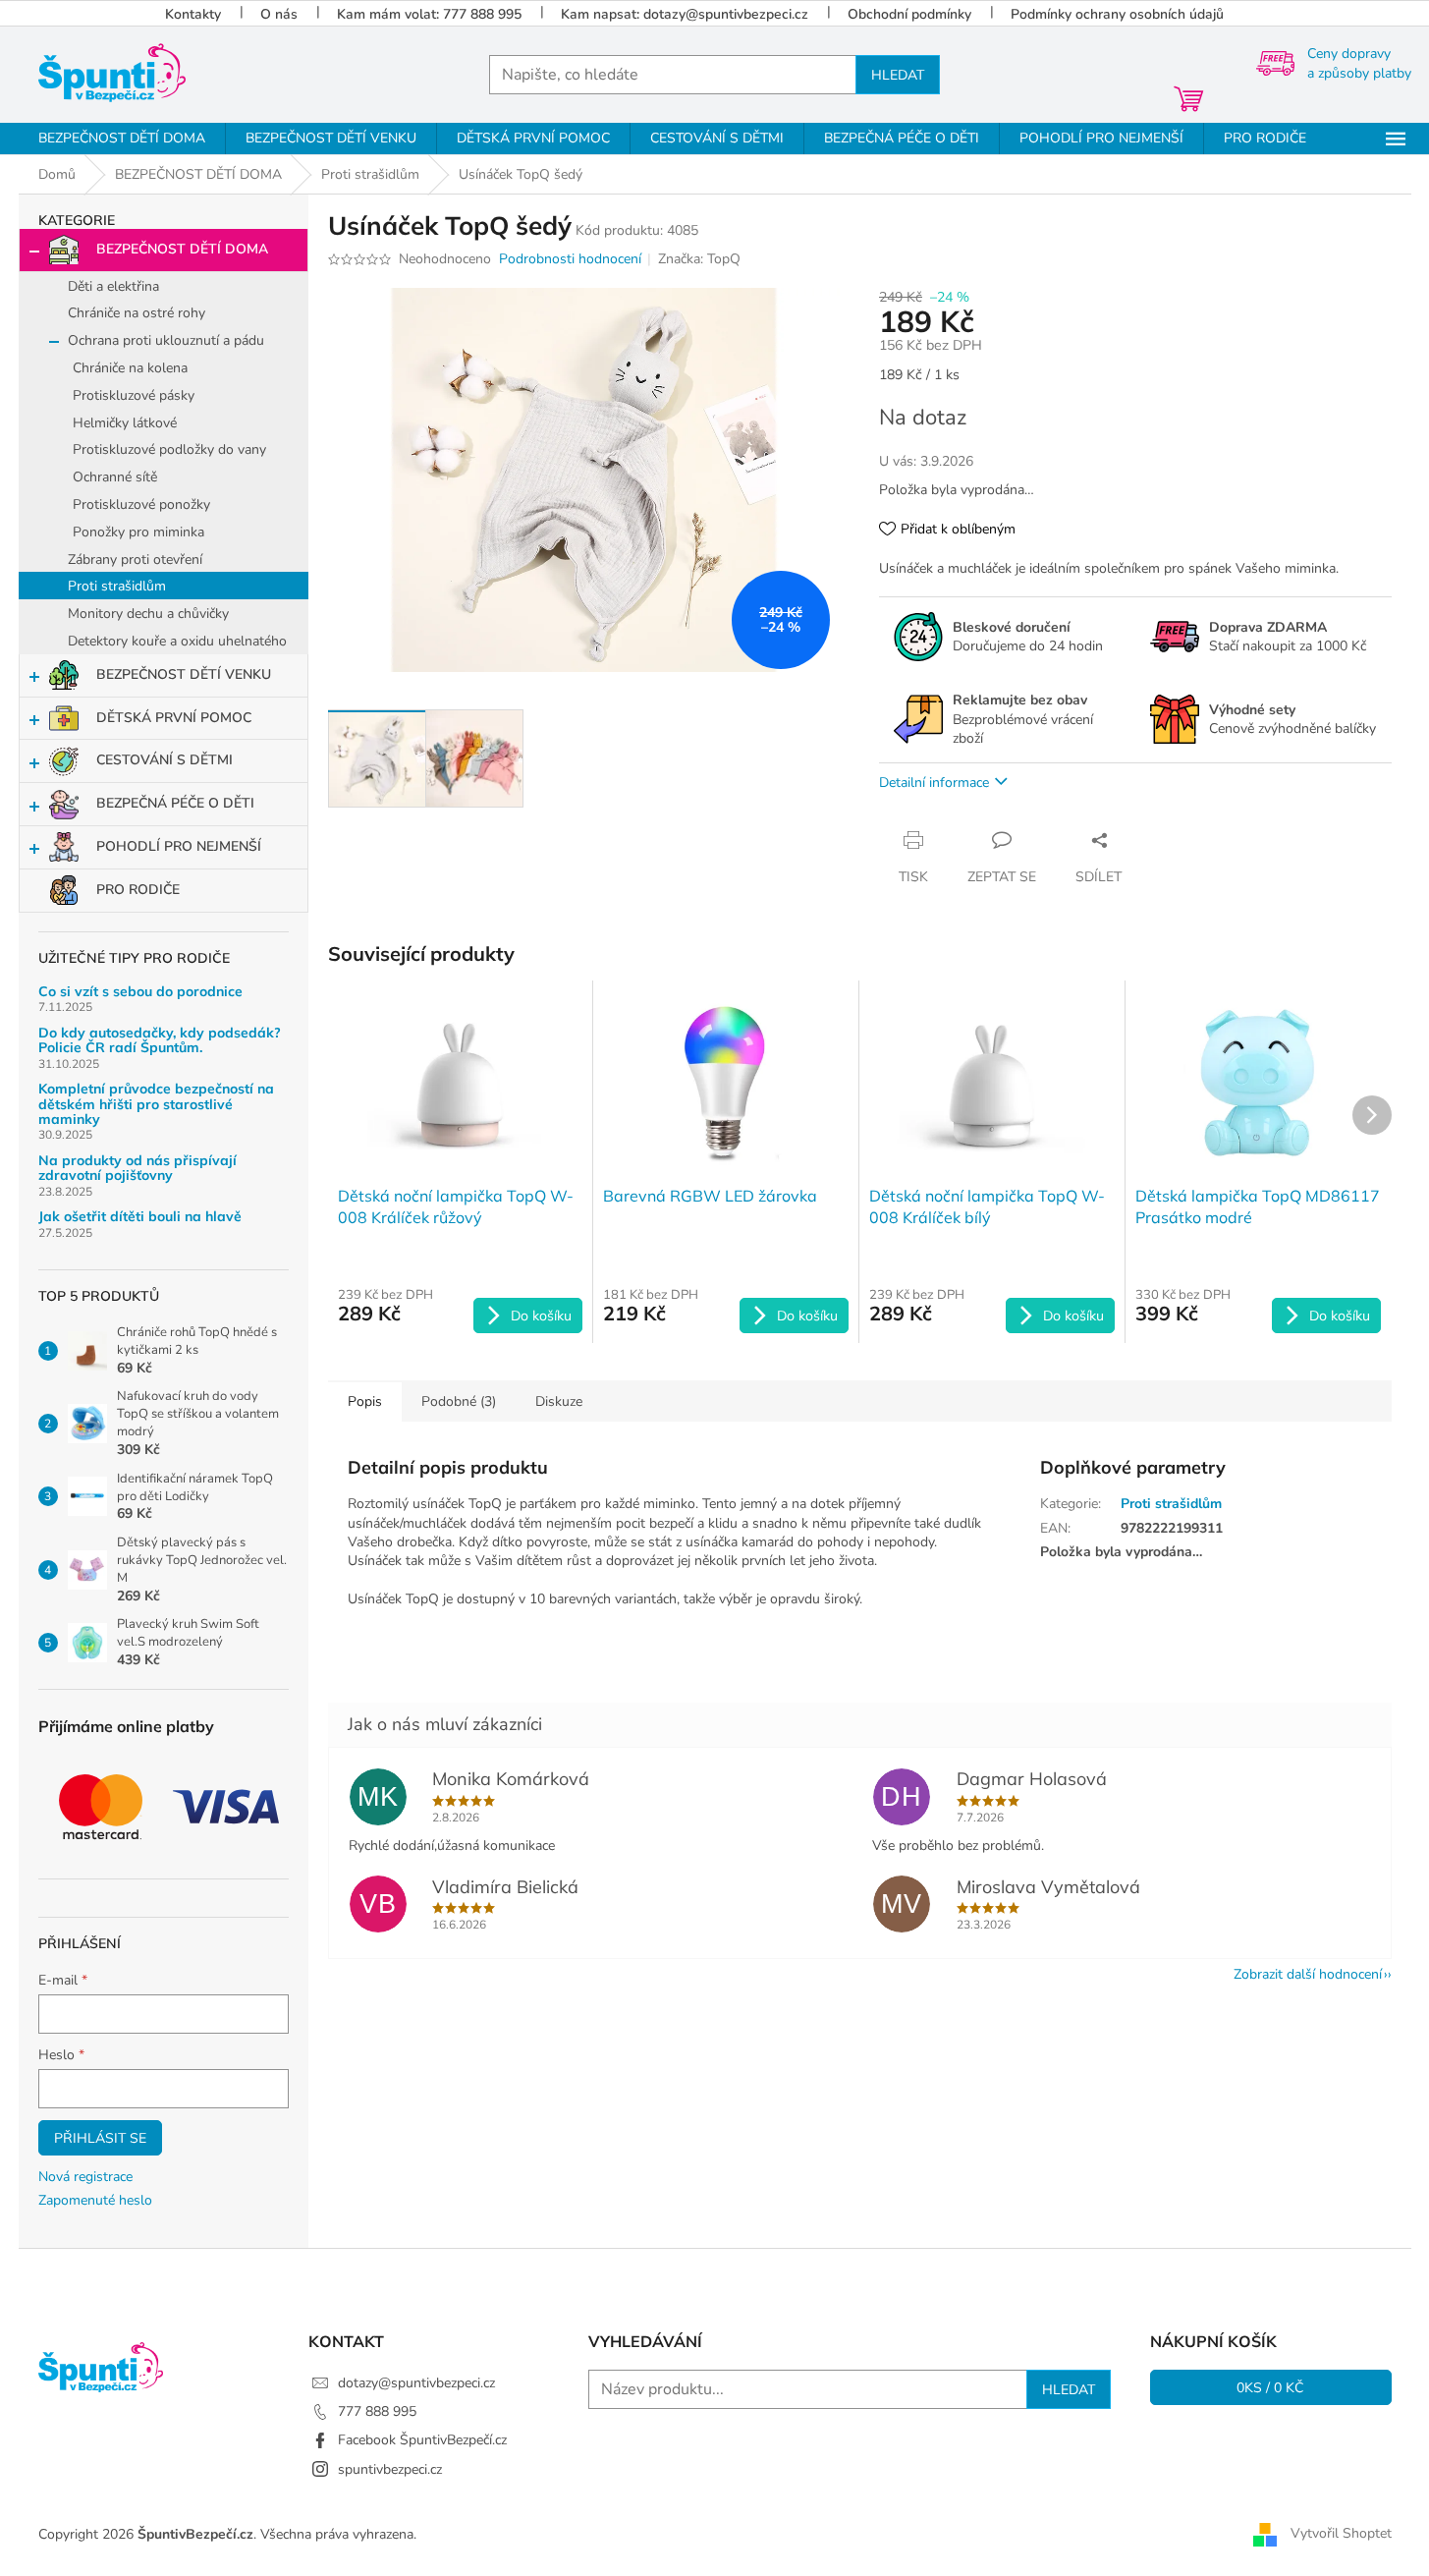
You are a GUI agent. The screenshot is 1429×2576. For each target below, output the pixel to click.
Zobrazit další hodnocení (1308, 1974)
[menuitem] (122, 139)
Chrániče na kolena (130, 368)
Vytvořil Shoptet (1341, 2533)
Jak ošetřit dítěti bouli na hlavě (140, 1217)
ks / (1270, 2387)
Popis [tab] (365, 1401)
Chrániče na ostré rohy (137, 313)
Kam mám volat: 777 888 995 (429, 14)
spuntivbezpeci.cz (390, 2469)
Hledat (898, 75)
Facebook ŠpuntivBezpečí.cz (422, 2440)
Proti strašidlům (117, 586)
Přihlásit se (100, 2138)
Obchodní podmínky (909, 14)
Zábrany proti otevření (135, 560)
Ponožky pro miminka (138, 532)
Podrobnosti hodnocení (570, 259)
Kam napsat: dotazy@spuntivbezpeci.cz (685, 14)
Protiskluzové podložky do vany (169, 449)
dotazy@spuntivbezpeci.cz (416, 2383)
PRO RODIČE (138, 890)
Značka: (699, 259)
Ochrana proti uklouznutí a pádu (166, 340)
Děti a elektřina (113, 286)
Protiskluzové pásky (134, 395)
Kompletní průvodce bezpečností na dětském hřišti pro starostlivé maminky (156, 1104)
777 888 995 (377, 2411)
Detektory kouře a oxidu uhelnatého (177, 641)
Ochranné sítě (115, 477)
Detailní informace (934, 783)
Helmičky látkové (125, 423)
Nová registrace (85, 2177)
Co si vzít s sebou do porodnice (140, 992)
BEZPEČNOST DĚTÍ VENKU (184, 674)
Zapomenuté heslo (95, 2200)
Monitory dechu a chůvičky (148, 614)
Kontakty (193, 14)
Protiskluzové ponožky (141, 504)
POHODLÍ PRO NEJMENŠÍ (179, 846)
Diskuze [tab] (559, 1401)
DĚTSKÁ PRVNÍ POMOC (174, 718)
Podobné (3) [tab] (459, 1401)
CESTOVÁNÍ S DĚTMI (165, 760)
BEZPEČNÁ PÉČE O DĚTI (175, 803)
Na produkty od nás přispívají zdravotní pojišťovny (137, 1169)
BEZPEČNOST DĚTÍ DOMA (182, 249)
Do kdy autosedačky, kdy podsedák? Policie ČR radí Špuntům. (160, 1041)
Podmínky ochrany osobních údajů (1117, 14)
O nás (279, 14)
